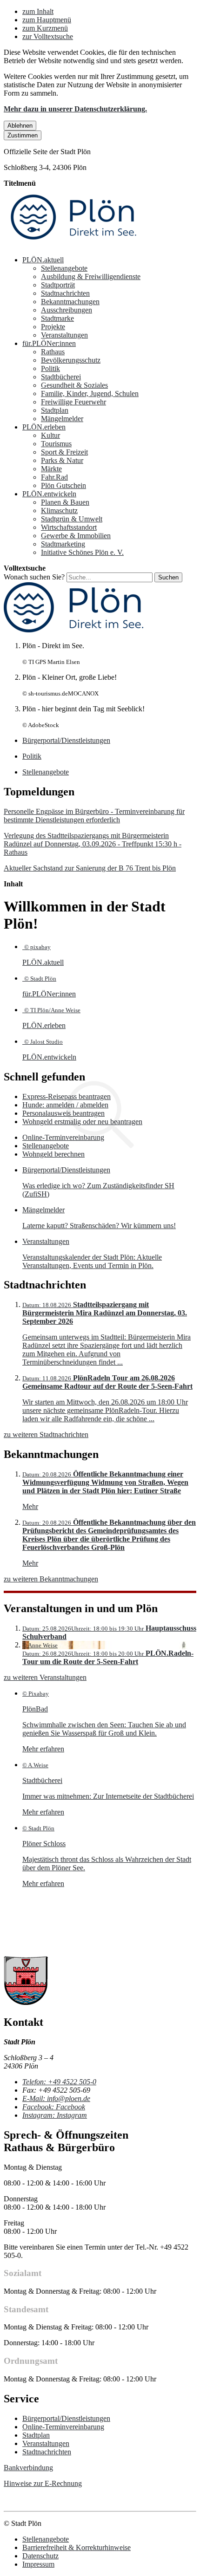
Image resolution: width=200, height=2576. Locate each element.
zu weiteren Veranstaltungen (45, 1677)
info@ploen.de (56, 2098)
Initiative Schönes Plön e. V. (82, 552)
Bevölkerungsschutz (71, 360)
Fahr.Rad (54, 477)
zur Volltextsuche (48, 36)
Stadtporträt (58, 285)
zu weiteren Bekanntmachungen (51, 1579)
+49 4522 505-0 (59, 2082)
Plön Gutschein (63, 485)
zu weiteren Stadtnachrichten (46, 1434)
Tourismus (56, 444)
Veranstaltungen (64, 335)
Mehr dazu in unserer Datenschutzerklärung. (75, 109)
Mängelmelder (62, 419)
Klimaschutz (59, 511)
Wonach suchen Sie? (34, 577)
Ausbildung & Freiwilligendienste (91, 276)
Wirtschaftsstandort (69, 527)
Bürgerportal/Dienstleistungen (66, 2418)
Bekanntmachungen (70, 302)
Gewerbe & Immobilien (76, 536)
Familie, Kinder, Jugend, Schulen (90, 394)
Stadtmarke (57, 318)
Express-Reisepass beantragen (67, 1096)
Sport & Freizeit (64, 452)
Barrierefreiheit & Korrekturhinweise (77, 2547)
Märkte (51, 469)
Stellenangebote (64, 268)
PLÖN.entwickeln (49, 494)
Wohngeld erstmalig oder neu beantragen (82, 1122)
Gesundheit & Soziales (74, 385)
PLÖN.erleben (44, 427)
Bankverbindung (28, 2468)
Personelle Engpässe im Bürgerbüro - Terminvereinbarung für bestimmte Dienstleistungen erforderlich (94, 816)
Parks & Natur (62, 460)
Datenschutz (40, 2556)
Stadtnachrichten (65, 293)
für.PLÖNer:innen (49, 343)
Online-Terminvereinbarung (63, 1137)
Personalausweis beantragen (63, 1113)
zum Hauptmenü (47, 20)
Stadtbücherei (61, 377)
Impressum (38, 2564)
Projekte (53, 327)
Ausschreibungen (67, 310)
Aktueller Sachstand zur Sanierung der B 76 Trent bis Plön (90, 868)
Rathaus (53, 352)
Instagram (55, 2115)
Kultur (50, 435)
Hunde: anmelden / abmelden (65, 1105)
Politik (50, 368)
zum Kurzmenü (45, 28)
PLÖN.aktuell (43, 260)
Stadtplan (55, 410)
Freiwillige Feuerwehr (73, 402)
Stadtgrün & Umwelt (72, 519)
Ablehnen (20, 126)
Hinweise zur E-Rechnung (43, 2483)
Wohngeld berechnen (53, 1154)
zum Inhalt (38, 11)
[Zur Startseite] (73, 244)
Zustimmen (23, 135)
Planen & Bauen (65, 502)
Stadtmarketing (63, 544)
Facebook (54, 2107)
